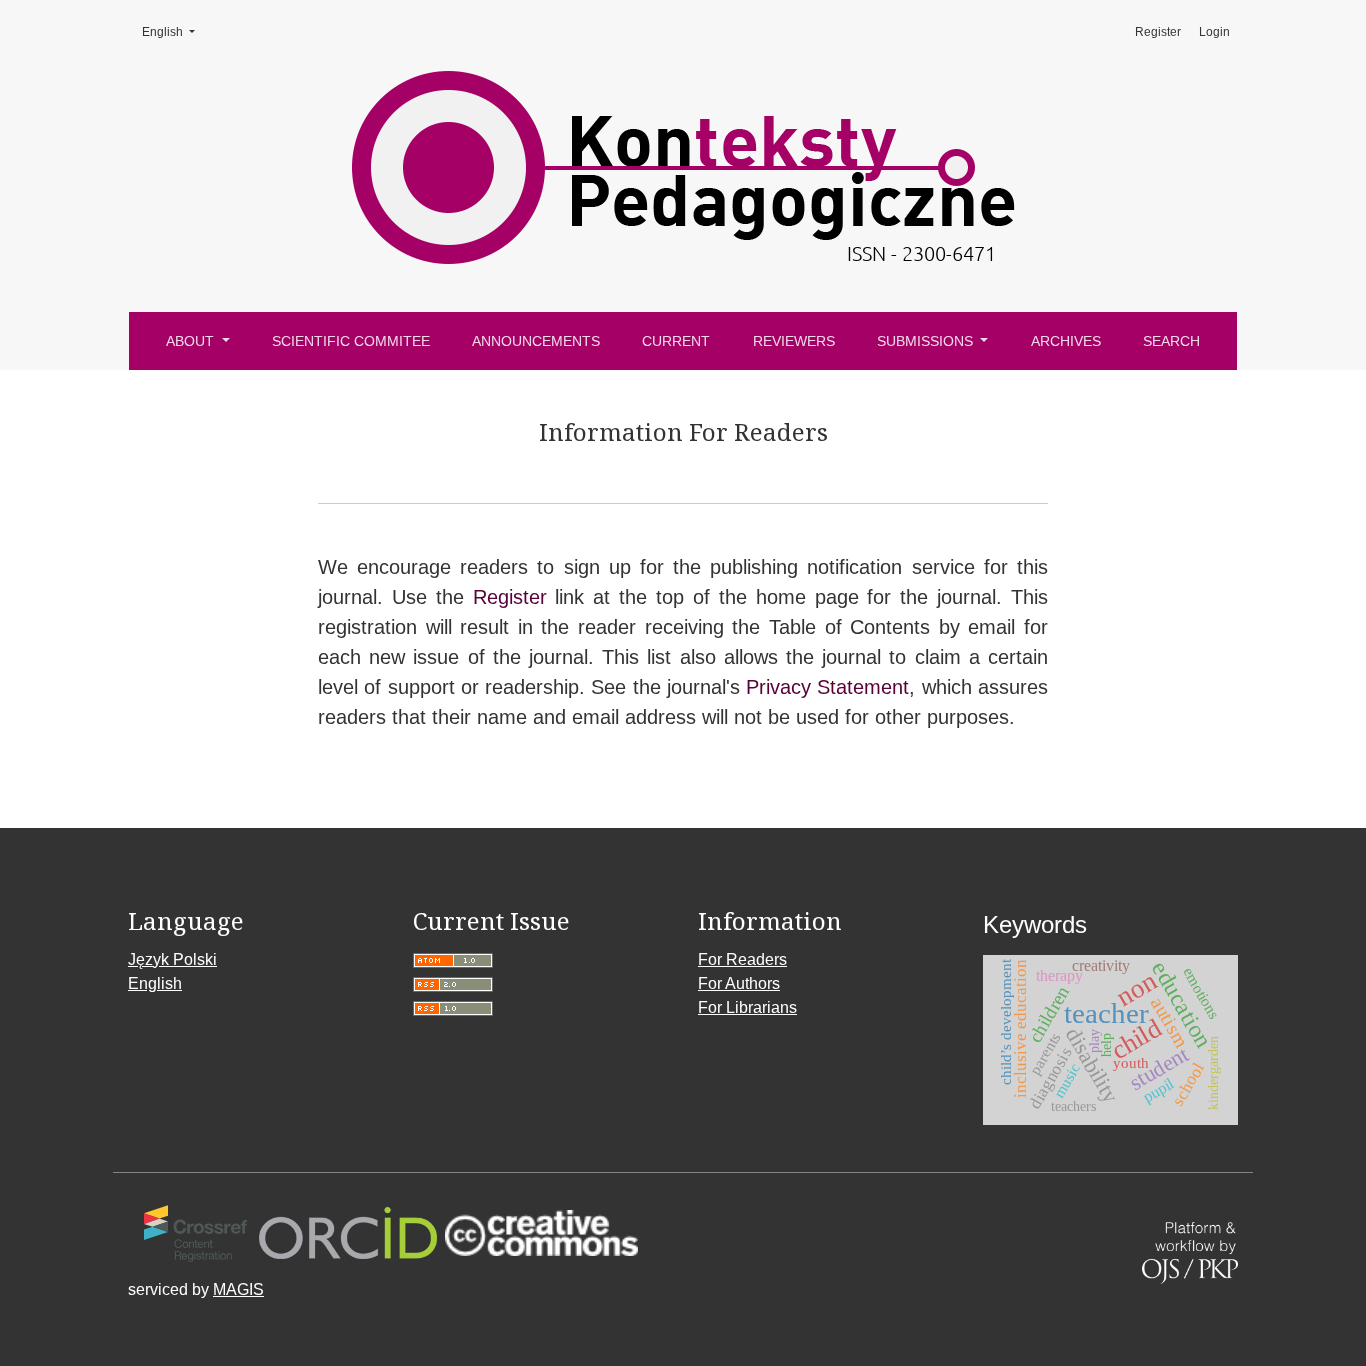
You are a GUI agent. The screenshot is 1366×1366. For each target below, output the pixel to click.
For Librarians (747, 1007)
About (192, 341)
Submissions (927, 341)
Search (1171, 341)
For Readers (742, 959)
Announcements (536, 341)
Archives (1066, 341)
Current (676, 341)
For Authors (739, 983)
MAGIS (238, 1289)
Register (1158, 32)
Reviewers (794, 341)
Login (1214, 32)
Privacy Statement (827, 687)
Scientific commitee (351, 341)
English (175, 32)
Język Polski (172, 959)
